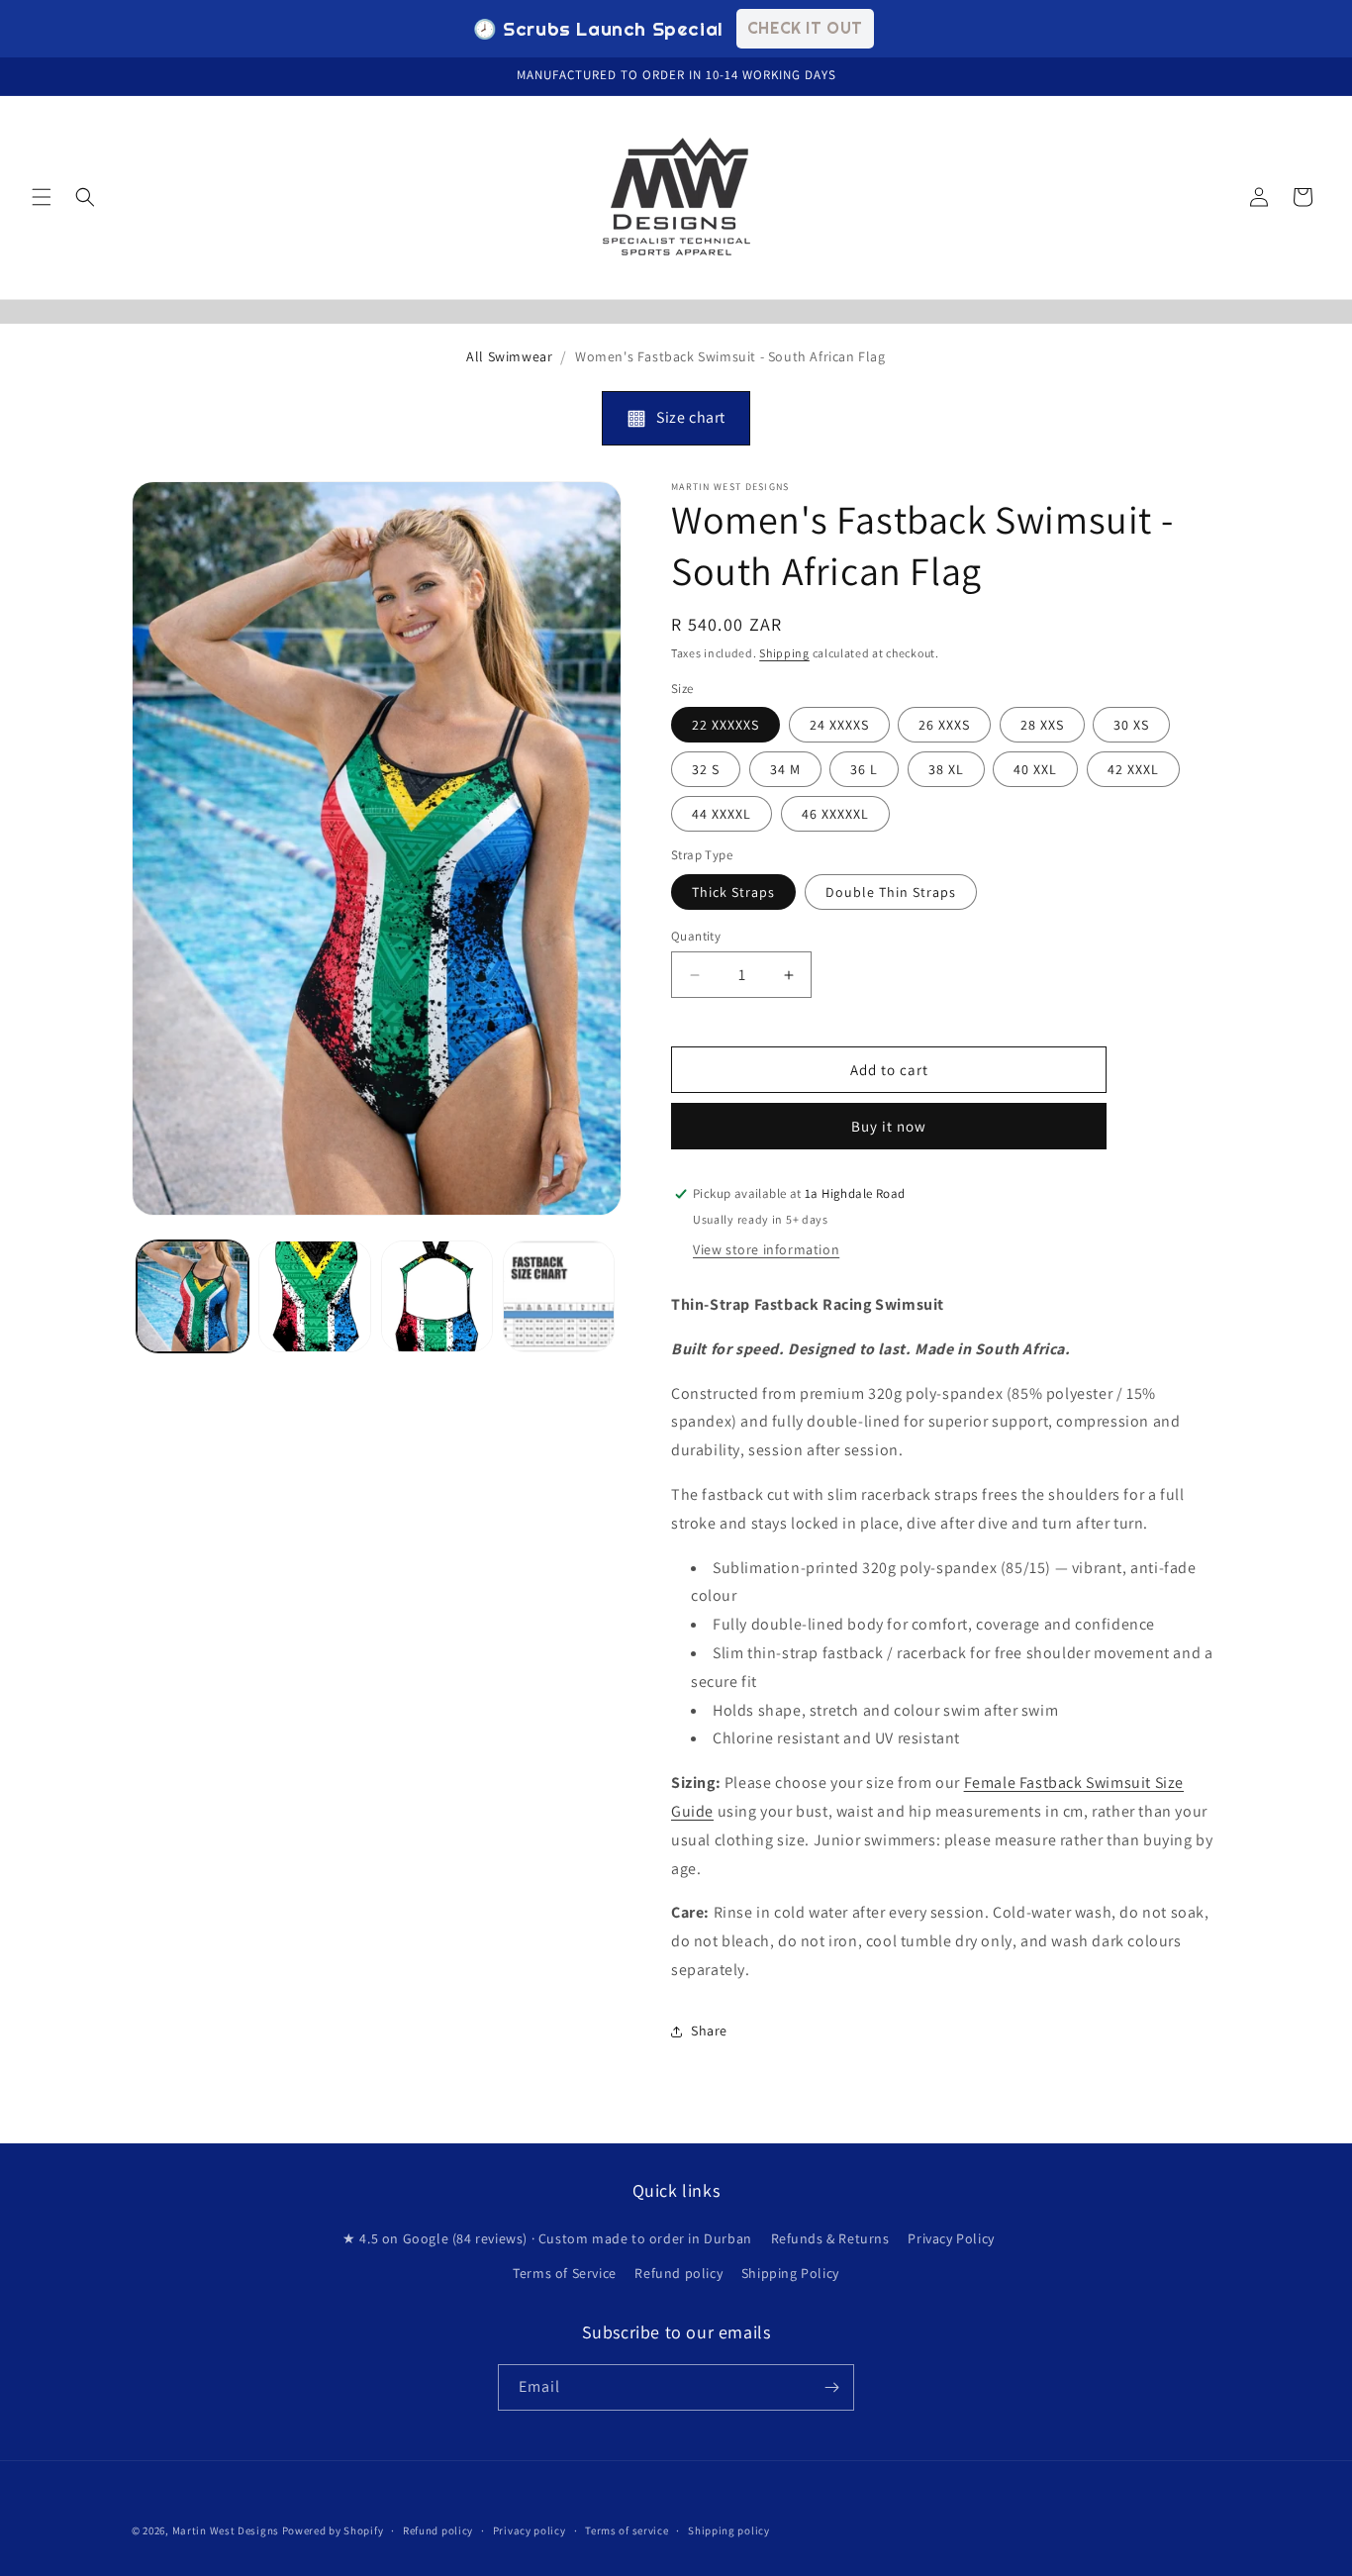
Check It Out (805, 28)
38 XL (946, 769)
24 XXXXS (839, 725)
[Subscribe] (831, 2387)
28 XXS (1042, 725)
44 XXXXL (722, 814)
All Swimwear (509, 356)
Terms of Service (565, 2273)
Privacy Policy (951, 2238)
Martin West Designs (226, 2530)
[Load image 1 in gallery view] (193, 1296)
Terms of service (627, 2530)
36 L (864, 769)
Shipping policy (729, 2530)
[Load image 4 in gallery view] (559, 1296)
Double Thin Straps (891, 892)
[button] (42, 197)
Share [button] (709, 2031)
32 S (706, 769)
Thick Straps (733, 892)
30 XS (1131, 725)
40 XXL (1035, 769)
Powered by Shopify (333, 2530)
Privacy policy (530, 2530)
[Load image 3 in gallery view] (437, 1296)
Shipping (784, 653)
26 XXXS (944, 725)
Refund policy (678, 2273)
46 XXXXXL (835, 814)
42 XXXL (1133, 769)
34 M (785, 769)
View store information (766, 1249)
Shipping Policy (790, 2273)
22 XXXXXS (725, 725)
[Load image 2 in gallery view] (314, 1296)
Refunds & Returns (830, 2238)
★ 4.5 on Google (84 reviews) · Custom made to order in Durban (547, 2238)
